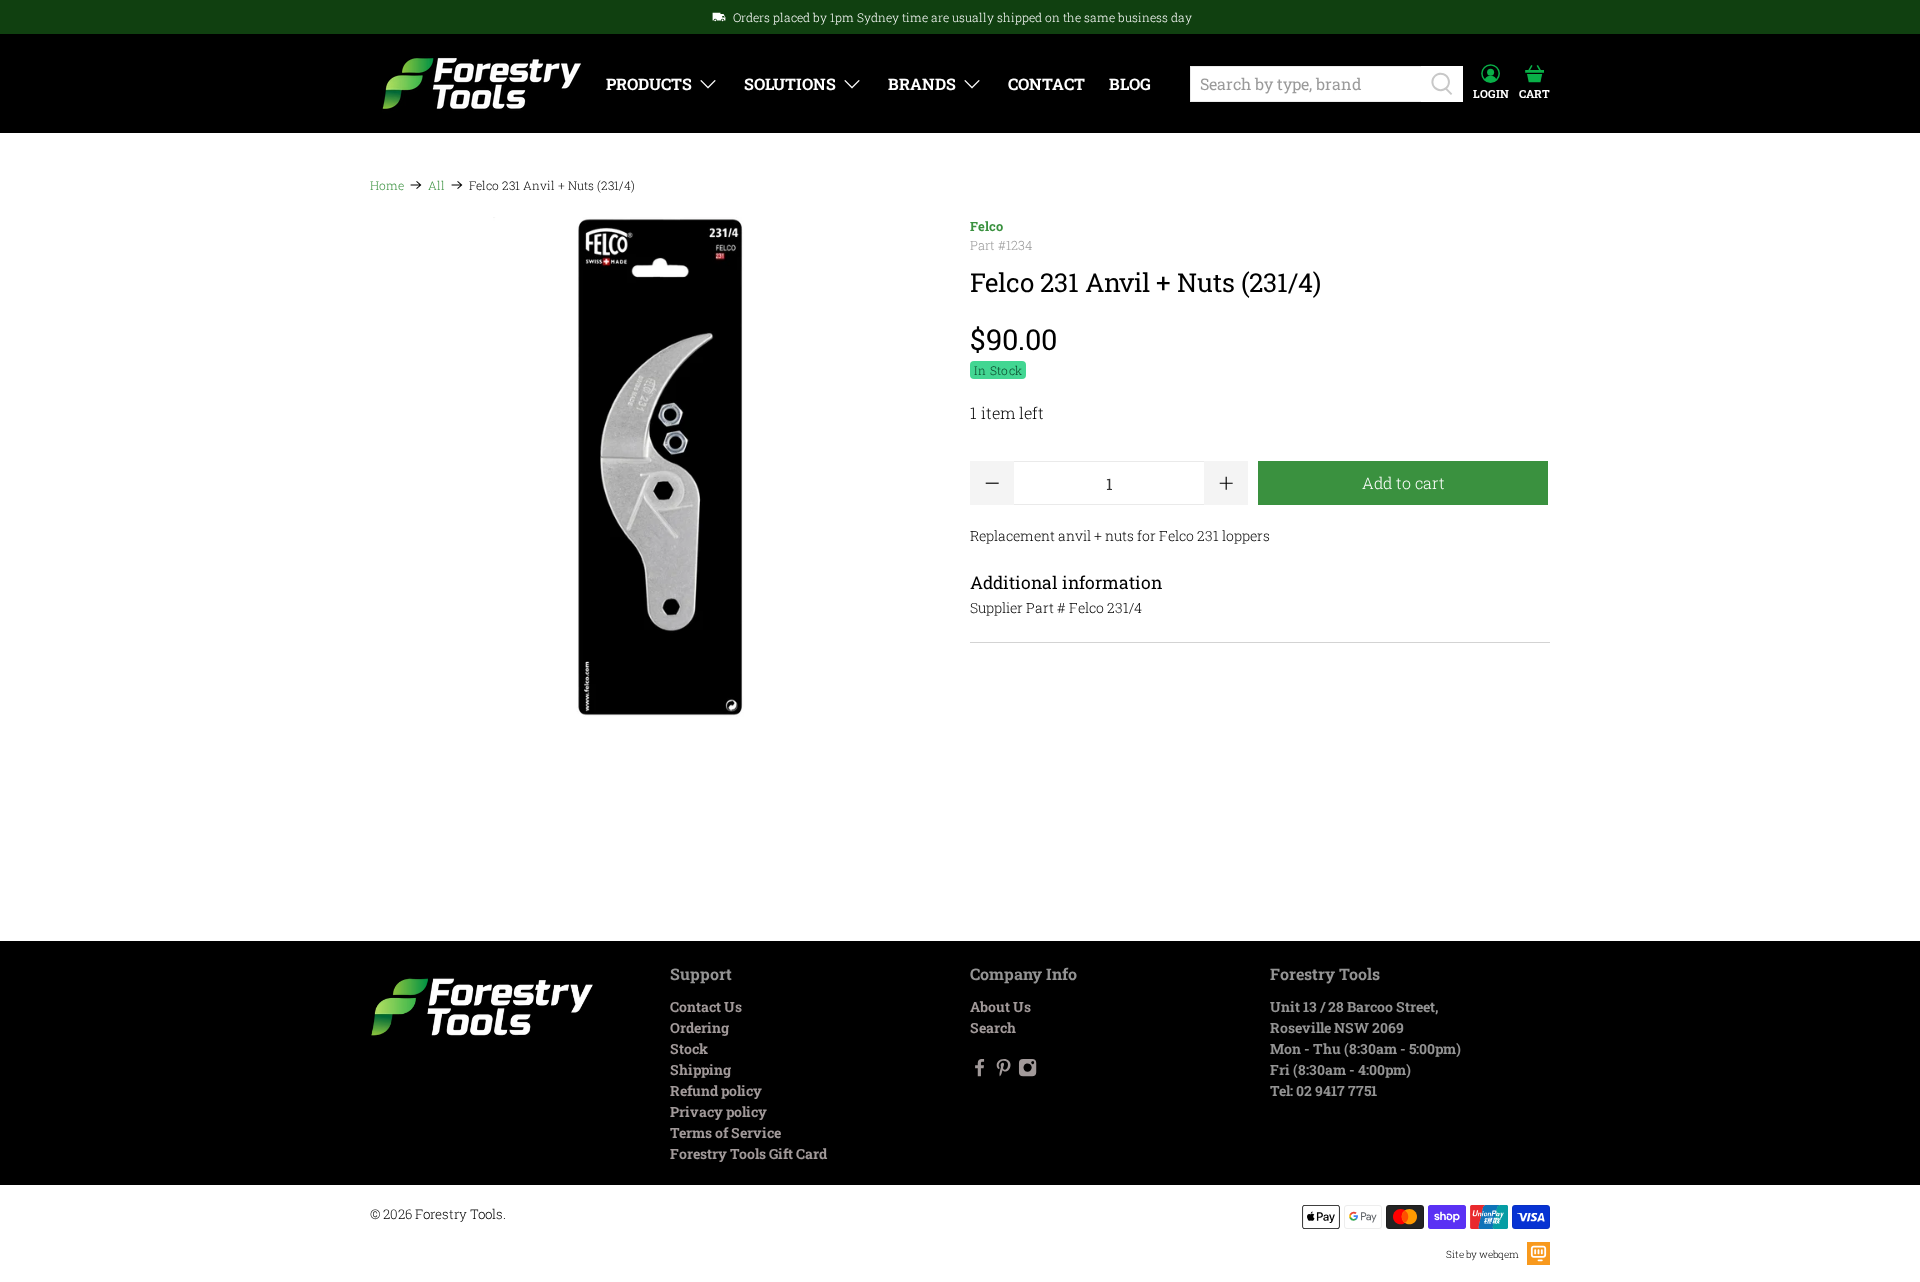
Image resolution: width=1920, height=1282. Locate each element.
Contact (1046, 83)
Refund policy (716, 1090)
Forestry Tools (459, 1214)
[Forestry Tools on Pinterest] (1003, 1071)
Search (993, 1027)
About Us (1000, 1006)
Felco (986, 226)
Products (649, 83)
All (436, 185)
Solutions (790, 83)
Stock (689, 1048)
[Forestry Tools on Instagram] (1027, 1071)
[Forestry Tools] (482, 83)
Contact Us (706, 1006)
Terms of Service (725, 1132)
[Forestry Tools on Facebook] (979, 1071)
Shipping (700, 1069)
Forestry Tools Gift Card (748, 1153)
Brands (922, 83)
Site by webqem (1482, 1254)
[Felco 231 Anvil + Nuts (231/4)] (660, 467)
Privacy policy (718, 1111)
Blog (1130, 83)
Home (387, 185)
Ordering (699, 1027)
